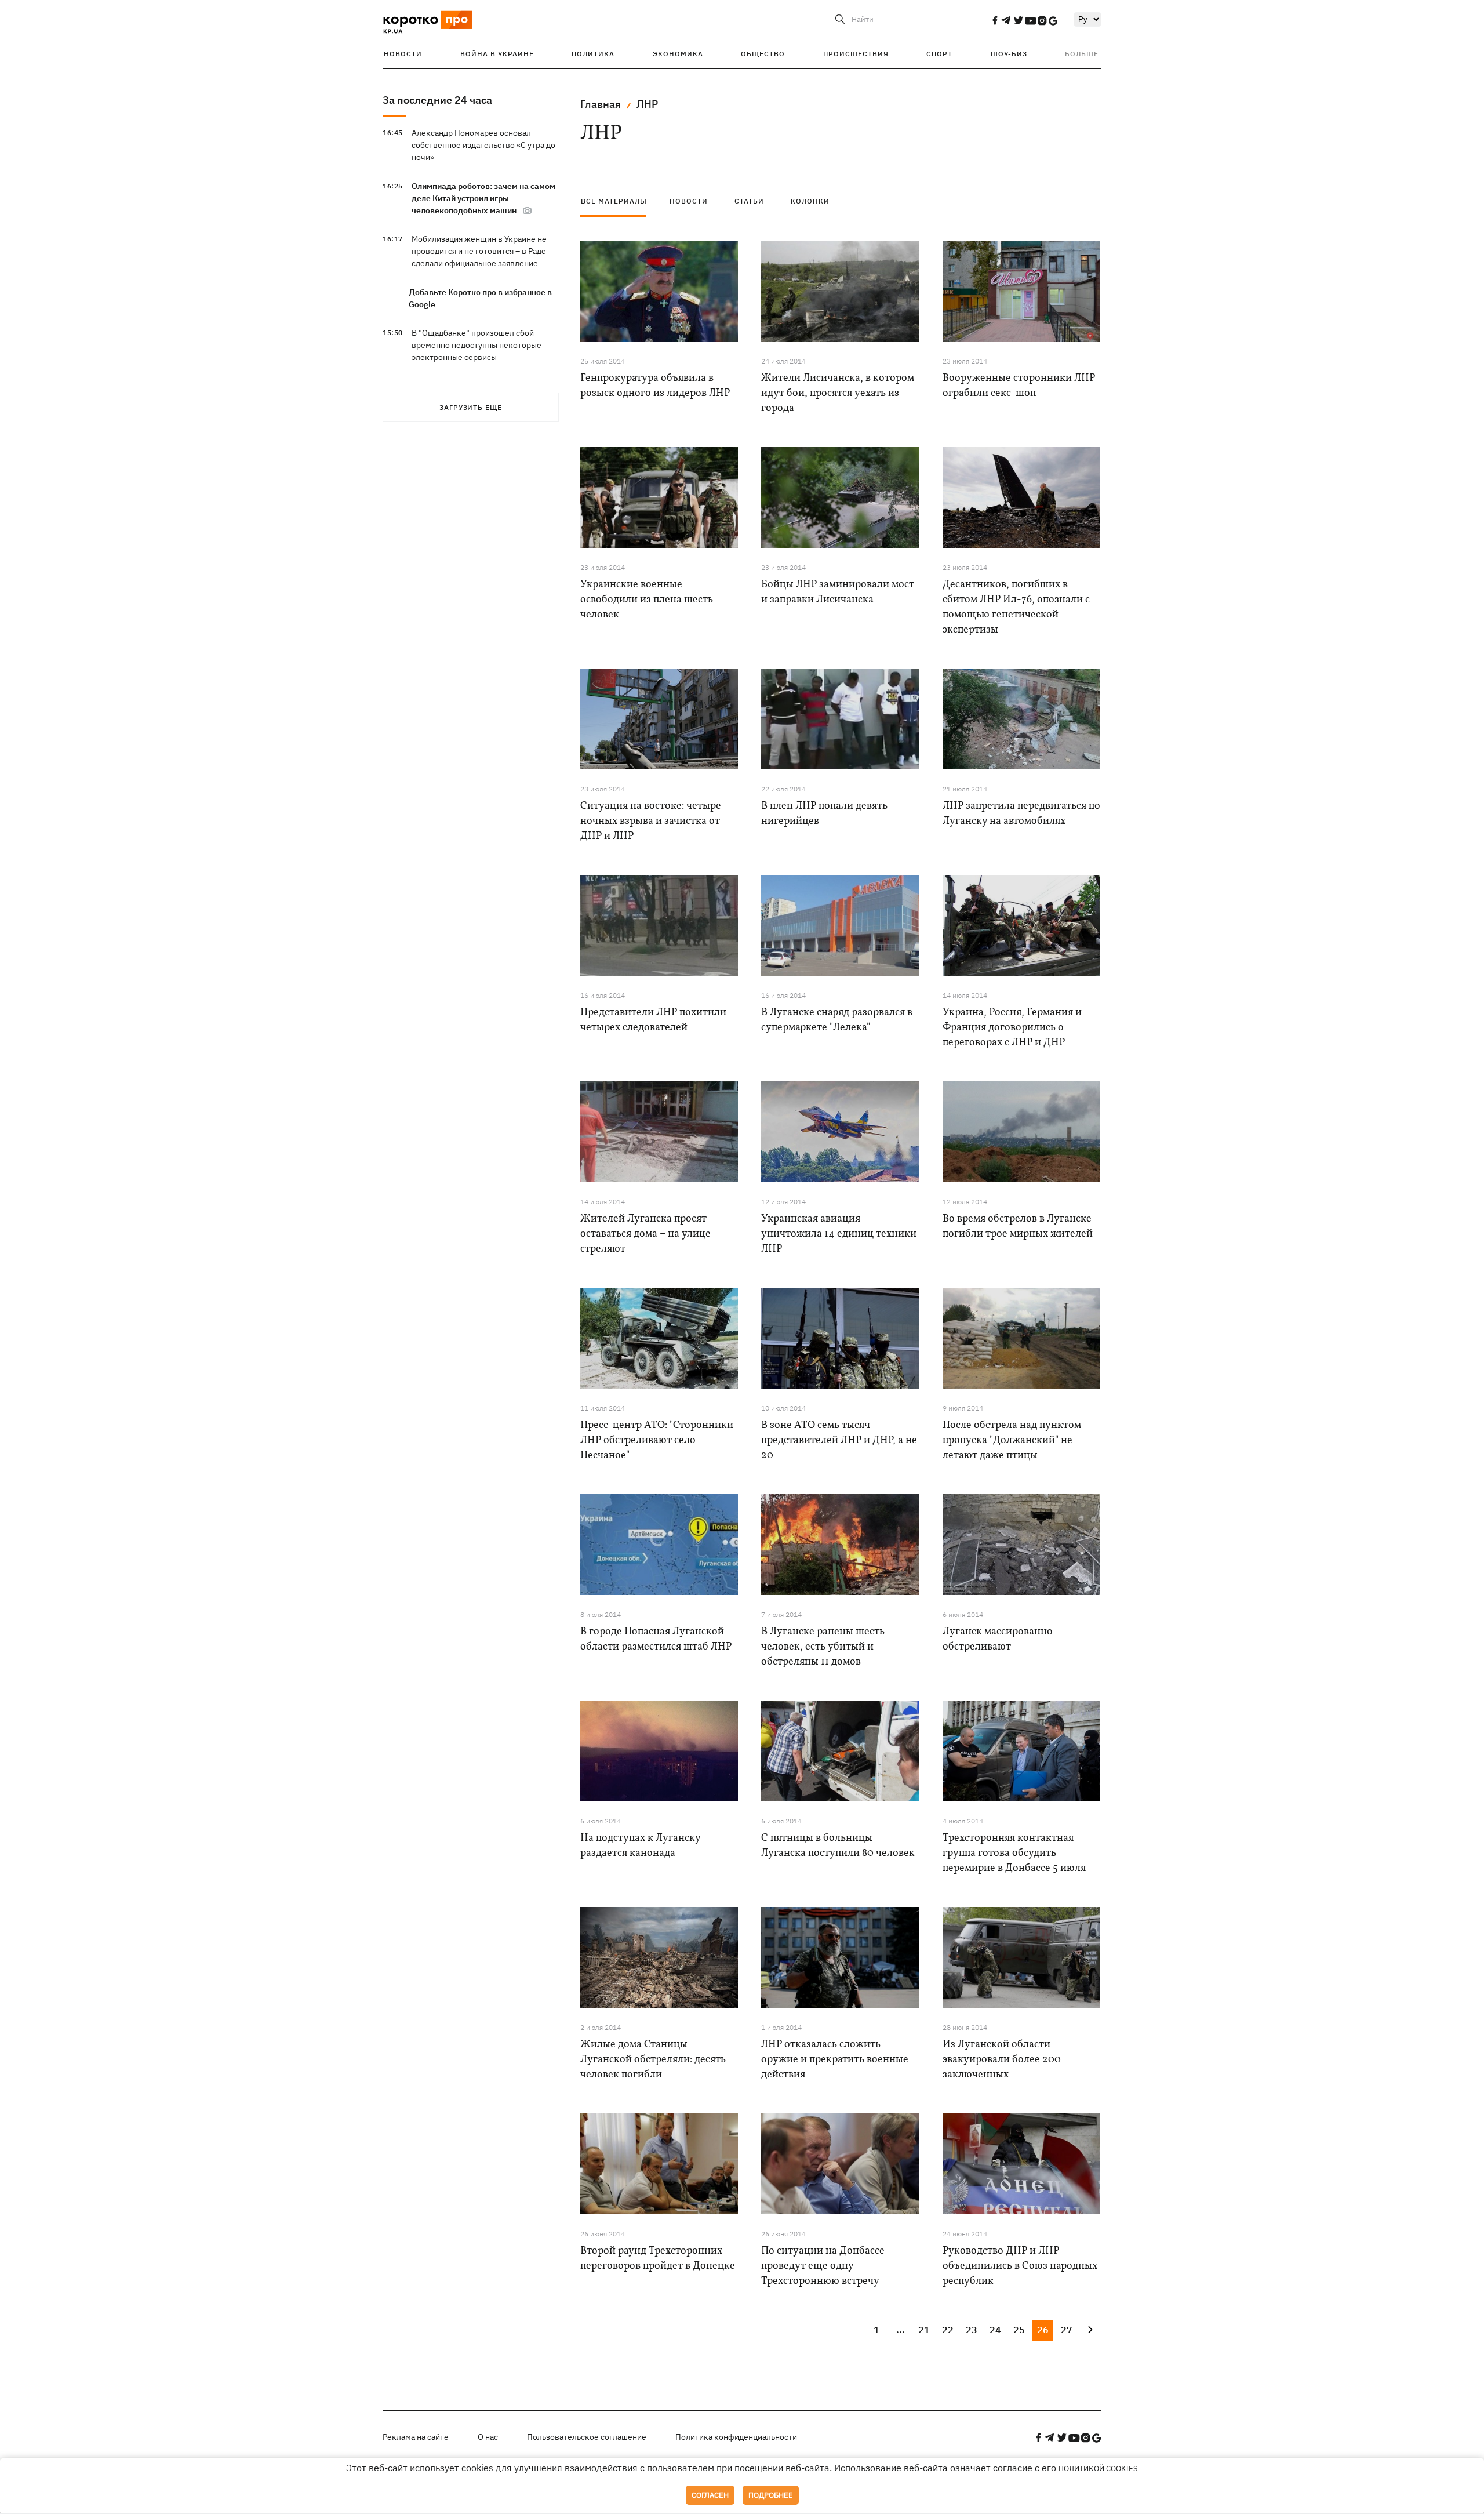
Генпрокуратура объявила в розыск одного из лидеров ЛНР (655, 386)
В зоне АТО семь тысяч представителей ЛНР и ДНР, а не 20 (839, 1441)
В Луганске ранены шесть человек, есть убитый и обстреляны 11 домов (823, 1647)
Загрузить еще (471, 407)
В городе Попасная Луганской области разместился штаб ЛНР (656, 1639)
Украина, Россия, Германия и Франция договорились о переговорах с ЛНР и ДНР (1012, 1028)
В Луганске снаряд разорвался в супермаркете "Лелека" (837, 1020)
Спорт (939, 54)
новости (689, 201)
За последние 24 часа (437, 100)
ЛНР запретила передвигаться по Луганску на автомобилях (1021, 814)
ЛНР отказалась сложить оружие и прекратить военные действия (835, 2060)
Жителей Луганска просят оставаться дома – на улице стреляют (645, 1234)
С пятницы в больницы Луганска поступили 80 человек (838, 1846)
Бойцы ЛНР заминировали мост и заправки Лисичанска (838, 592)
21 (924, 2330)
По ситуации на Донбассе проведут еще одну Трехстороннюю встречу (823, 2266)
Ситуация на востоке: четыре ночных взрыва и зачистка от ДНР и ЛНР (651, 821)
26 (1043, 2330)
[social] (995, 20)
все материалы (614, 201)
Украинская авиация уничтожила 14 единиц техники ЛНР (839, 1234)
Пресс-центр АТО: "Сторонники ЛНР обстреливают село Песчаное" (657, 1441)
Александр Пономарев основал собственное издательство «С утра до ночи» (483, 145)
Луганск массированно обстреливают (998, 1639)
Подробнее (771, 2495)
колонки (810, 201)
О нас (488, 2437)
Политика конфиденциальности (736, 2437)
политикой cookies (1098, 2468)
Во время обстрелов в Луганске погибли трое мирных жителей (1018, 1227)
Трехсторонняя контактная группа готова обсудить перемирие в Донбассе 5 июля (1014, 1853)
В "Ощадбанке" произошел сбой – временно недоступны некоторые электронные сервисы (477, 345)
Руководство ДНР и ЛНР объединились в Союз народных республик (1020, 2266)
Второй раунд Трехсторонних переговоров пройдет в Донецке (658, 2259)
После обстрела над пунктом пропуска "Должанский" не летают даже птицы (1012, 1441)
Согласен (710, 2495)
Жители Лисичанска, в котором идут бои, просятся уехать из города (838, 393)
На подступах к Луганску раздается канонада (640, 1846)
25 (1019, 2330)
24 (995, 2330)
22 (948, 2330)
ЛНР (647, 104)
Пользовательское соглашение (587, 2437)
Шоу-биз (1009, 54)
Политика (593, 54)
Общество (763, 54)
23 (972, 2330)
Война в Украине (497, 54)
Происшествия (856, 54)
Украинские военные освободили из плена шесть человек (647, 600)
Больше (1082, 54)
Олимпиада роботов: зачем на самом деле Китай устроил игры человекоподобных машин (483, 198)
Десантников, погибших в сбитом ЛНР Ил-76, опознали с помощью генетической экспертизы (1016, 607)
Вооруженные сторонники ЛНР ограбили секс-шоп (1019, 386)
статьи (749, 201)
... (901, 2330)
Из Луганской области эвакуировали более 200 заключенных (1002, 2060)
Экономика (678, 54)
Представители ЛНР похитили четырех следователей (653, 1020)
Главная (601, 104)
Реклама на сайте (416, 2437)
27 (1067, 2330)
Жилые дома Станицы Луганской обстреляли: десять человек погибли (653, 2060)
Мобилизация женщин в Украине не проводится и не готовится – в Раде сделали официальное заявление (479, 251)
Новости (403, 54)
